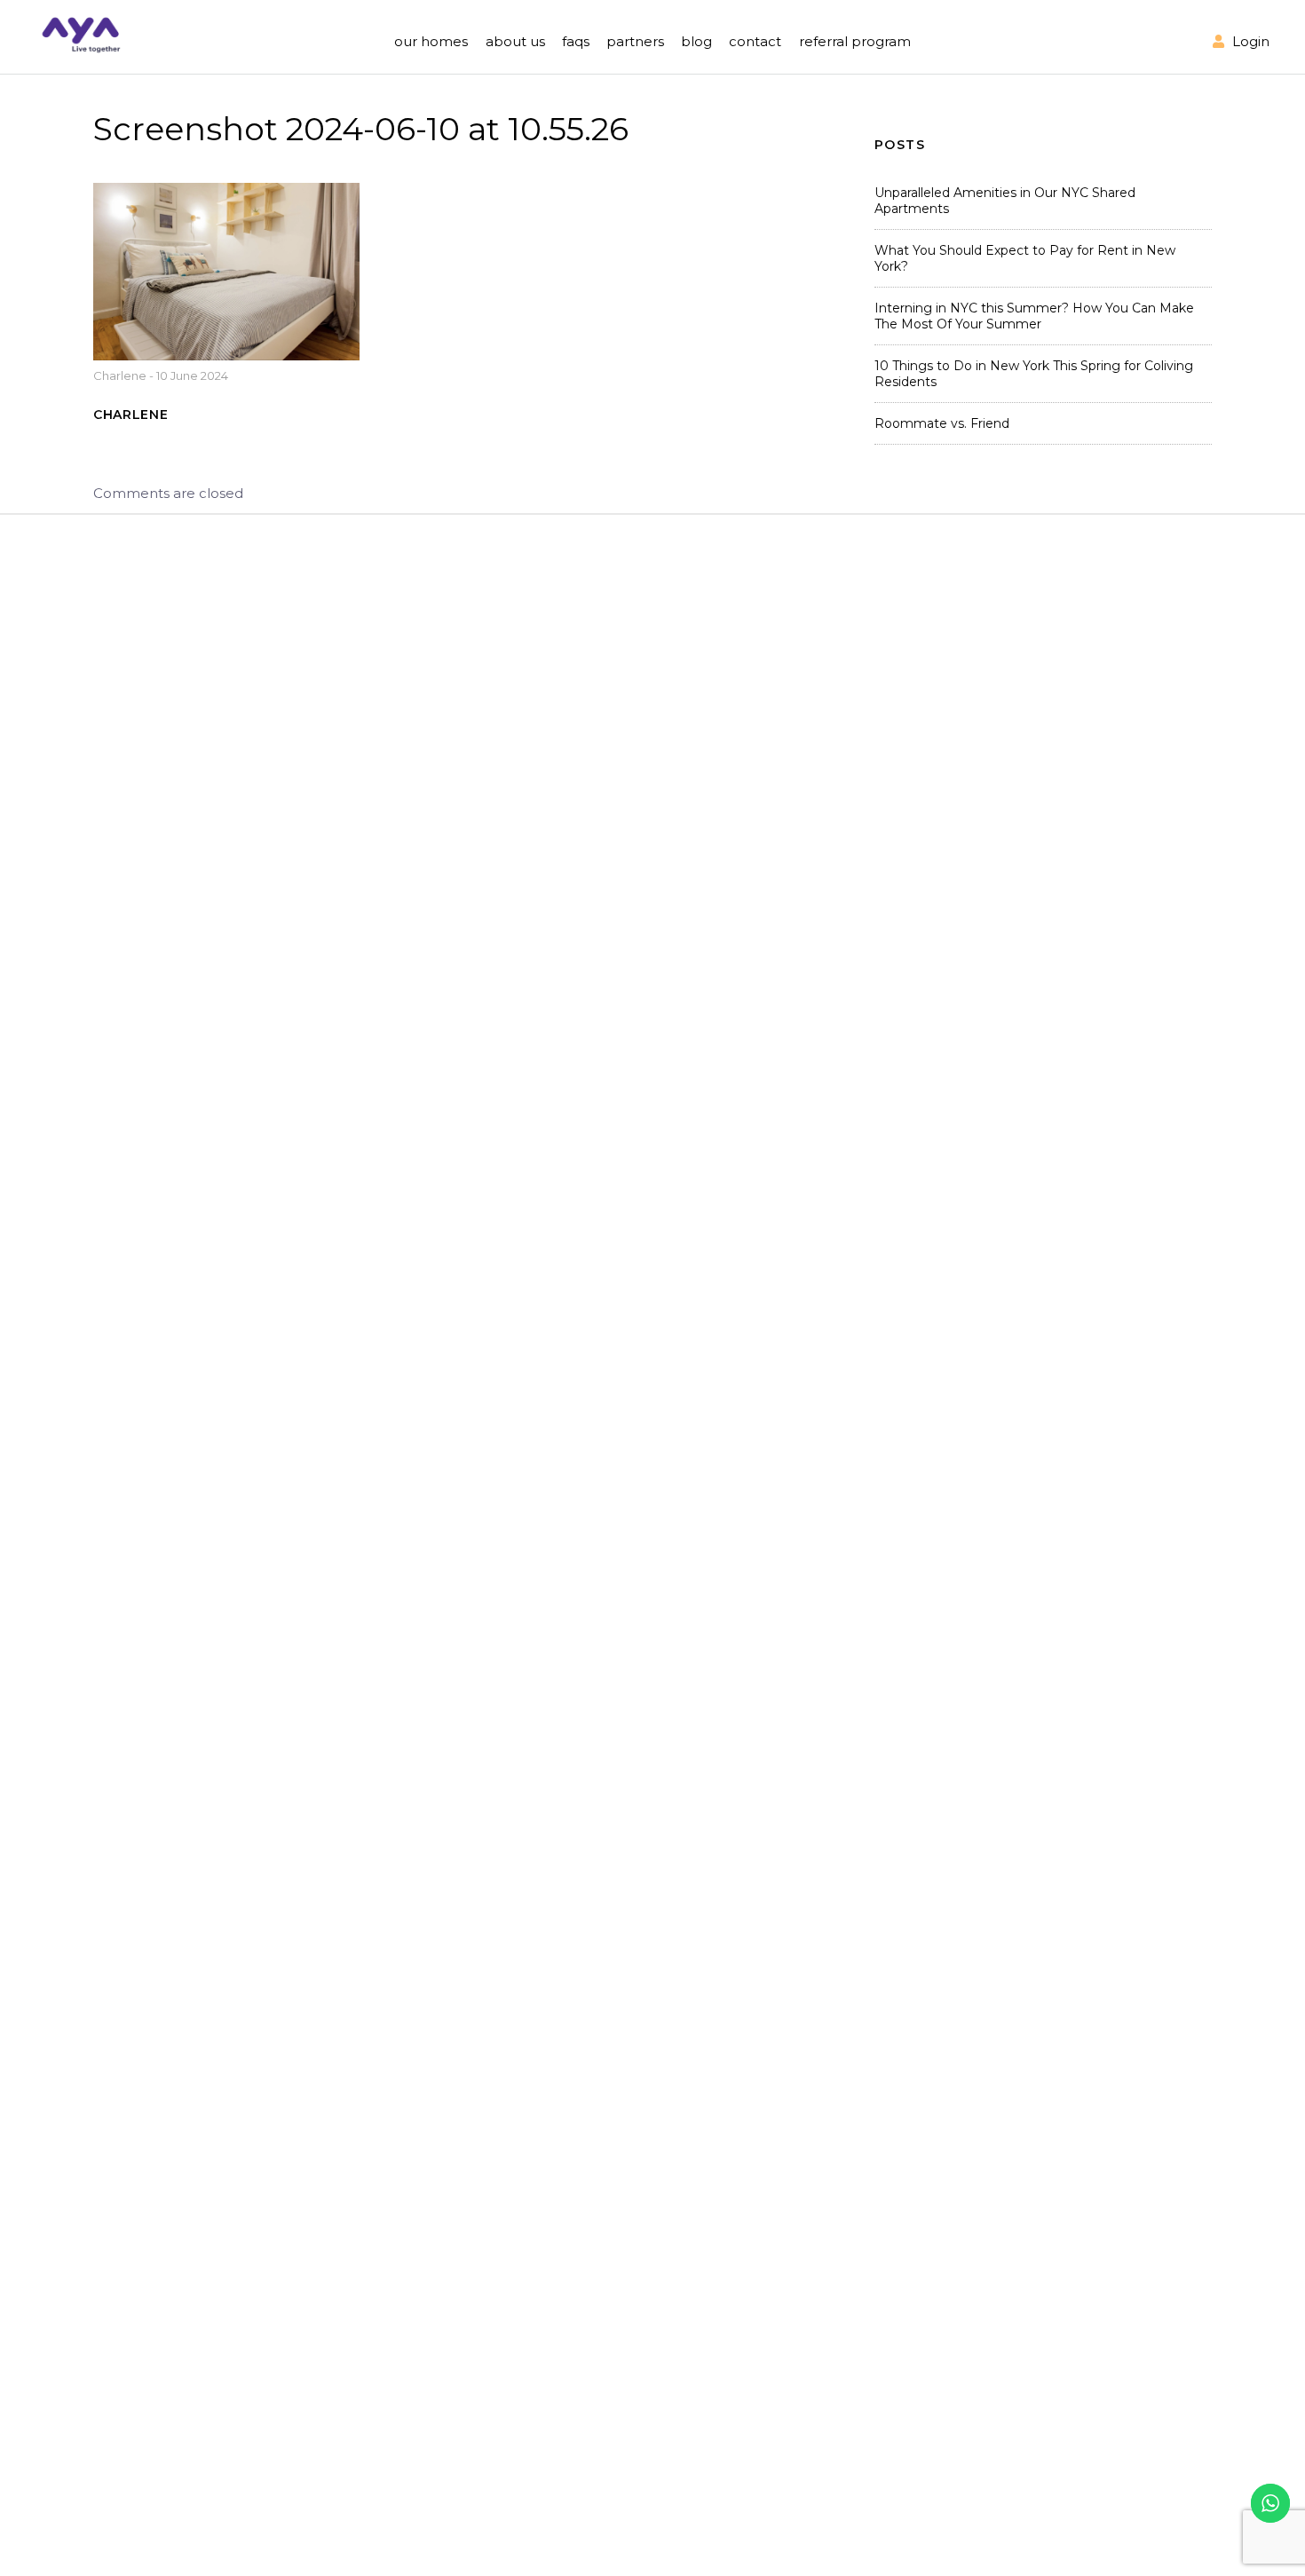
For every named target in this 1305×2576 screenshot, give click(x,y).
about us (515, 41)
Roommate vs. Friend (942, 423)
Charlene (120, 375)
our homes (431, 41)
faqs (576, 41)
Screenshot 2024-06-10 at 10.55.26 (361, 129)
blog (696, 41)
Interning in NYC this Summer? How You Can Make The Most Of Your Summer (1034, 316)
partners (635, 41)
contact (755, 41)
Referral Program (855, 41)
